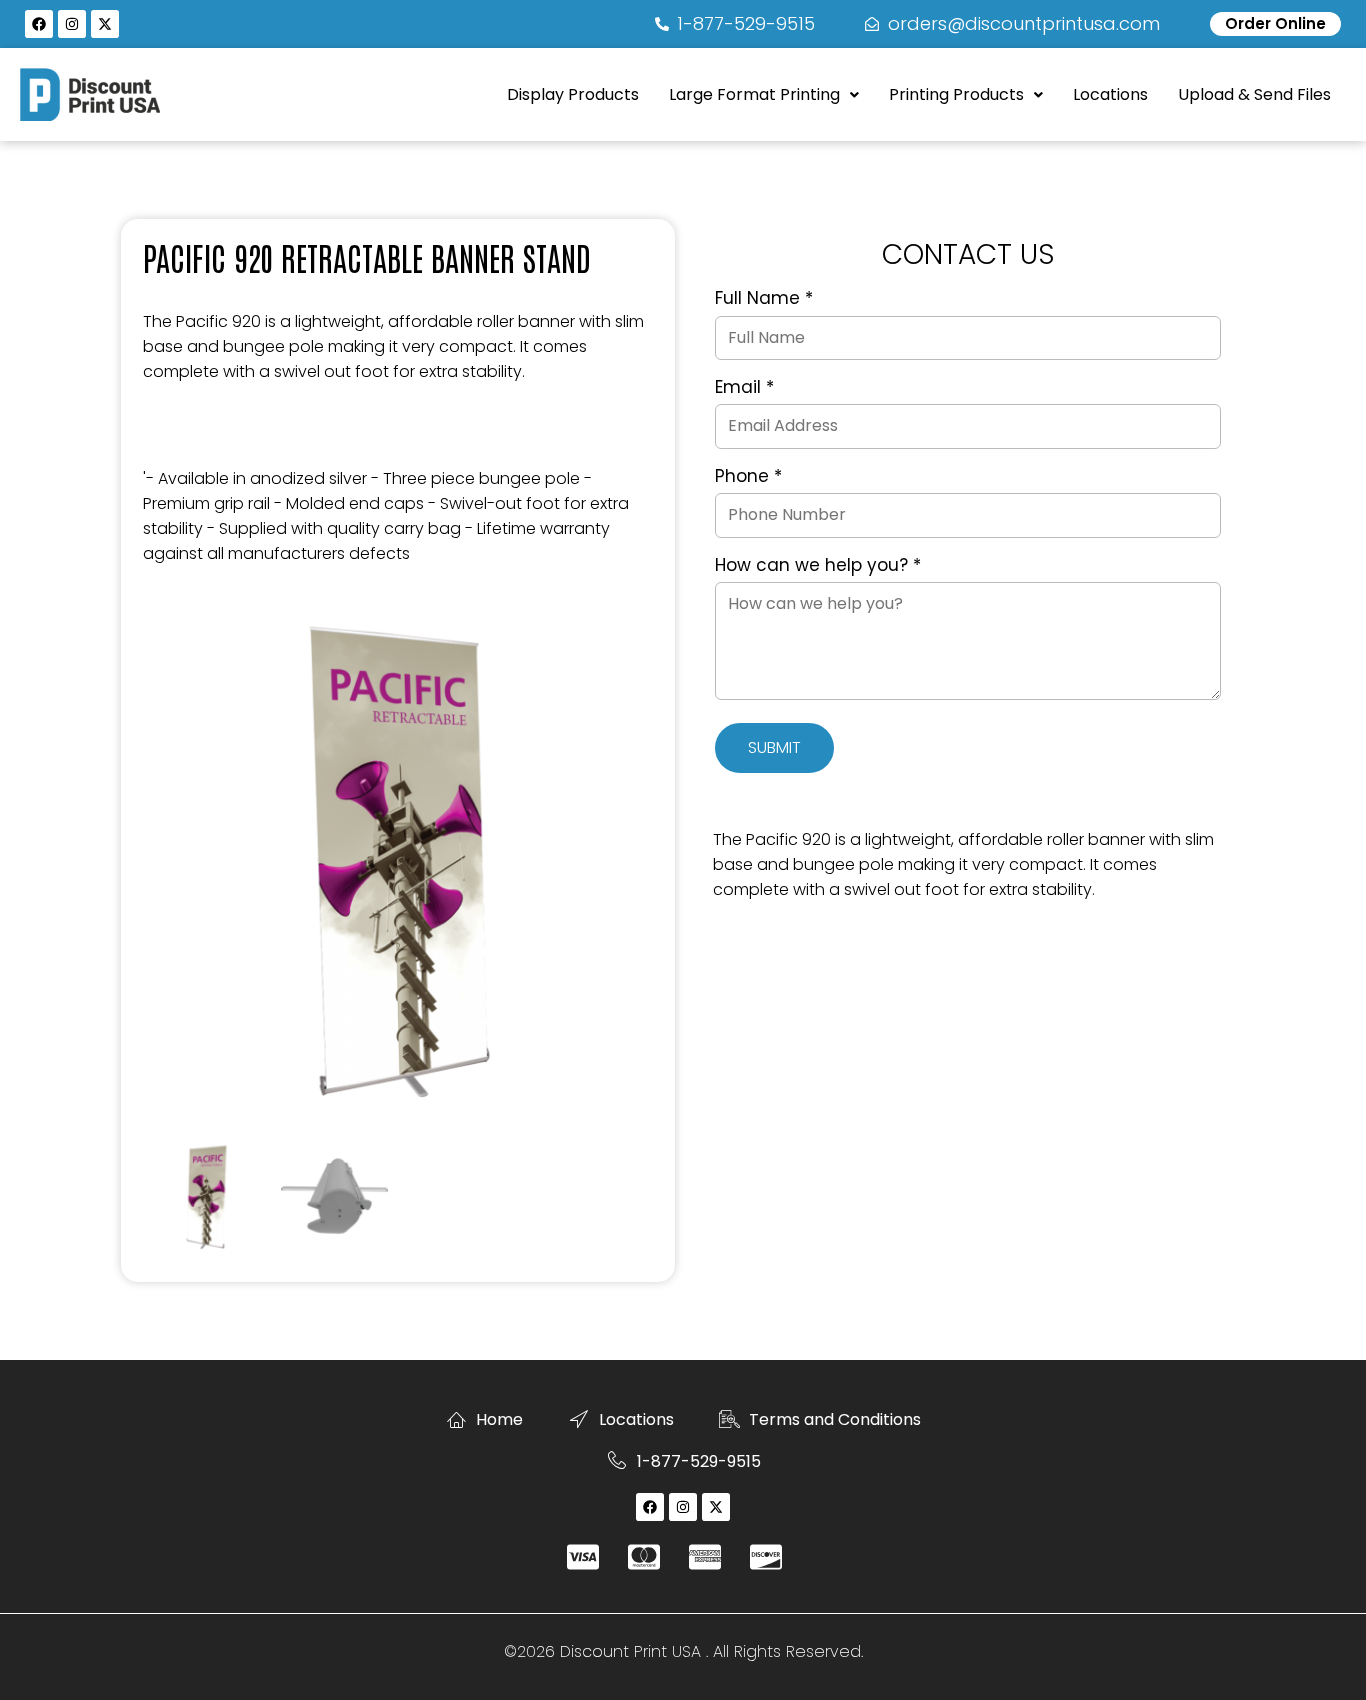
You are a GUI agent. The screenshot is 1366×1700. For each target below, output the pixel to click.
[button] (764, 95)
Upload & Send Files (1254, 94)
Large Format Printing (754, 94)
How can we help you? (818, 566)
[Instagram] (72, 24)
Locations (1110, 94)
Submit (774, 747)
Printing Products (956, 94)
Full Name (764, 299)
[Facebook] (39, 24)
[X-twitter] (105, 24)
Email (744, 388)
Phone (748, 477)
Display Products (573, 94)
